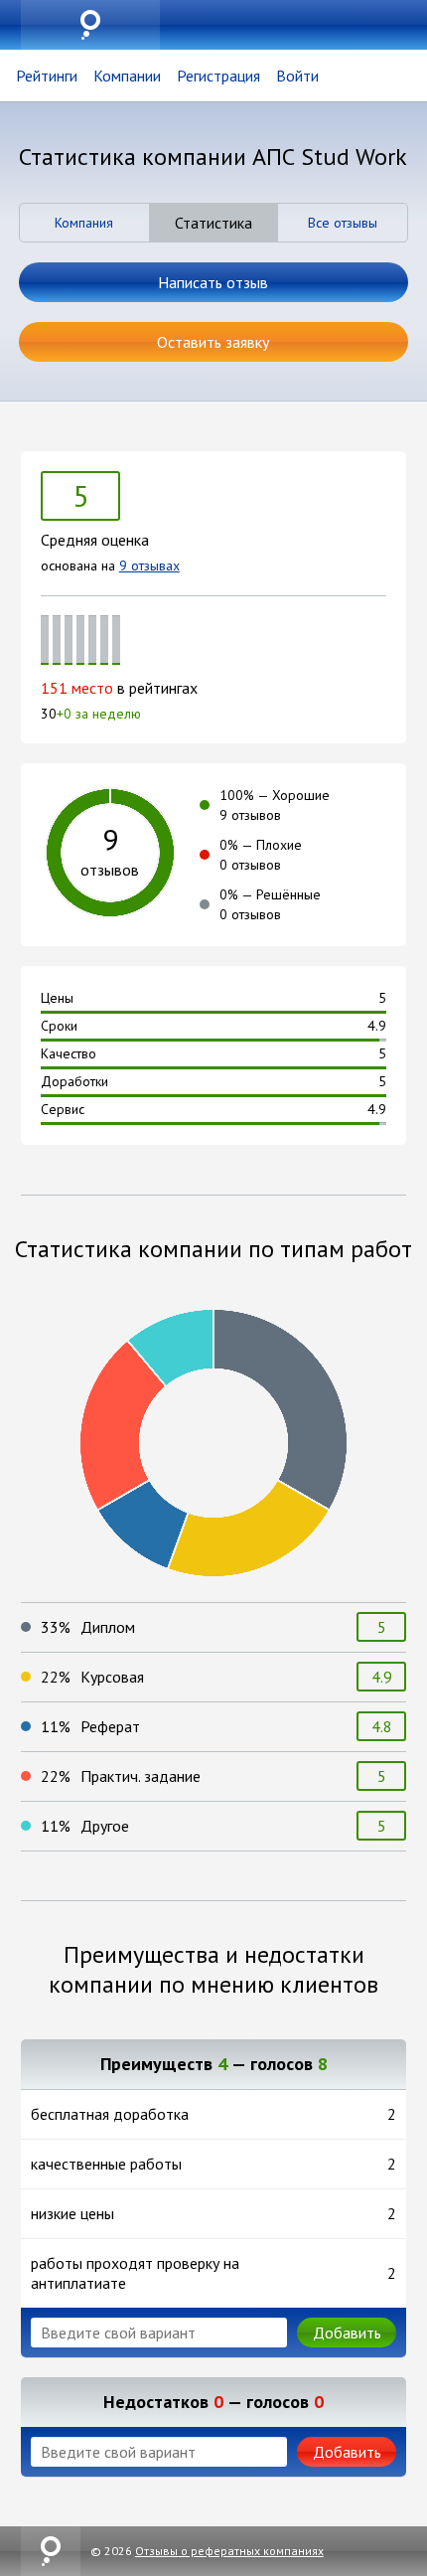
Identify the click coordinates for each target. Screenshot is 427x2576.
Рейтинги (47, 76)
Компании (127, 76)
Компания (84, 223)
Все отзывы (343, 223)
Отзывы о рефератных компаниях (229, 2551)
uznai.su (90, 25)
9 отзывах (149, 565)
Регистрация (218, 76)
